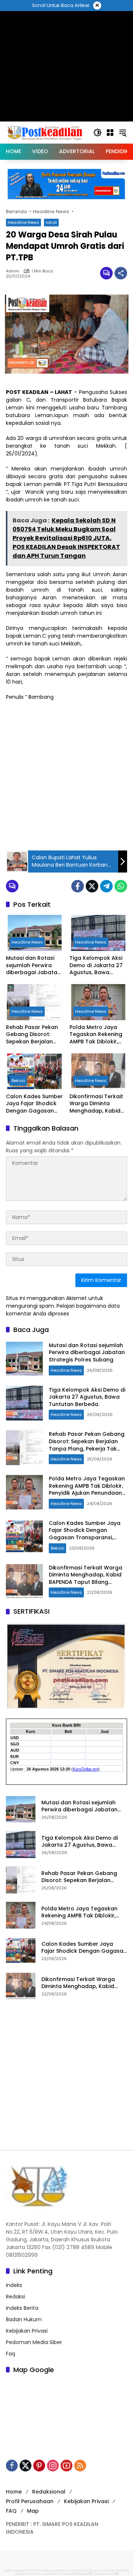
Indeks (14, 2285)
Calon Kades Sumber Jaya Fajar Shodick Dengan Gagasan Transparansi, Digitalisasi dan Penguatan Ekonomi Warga (34, 1104)
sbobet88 (85, 2574)
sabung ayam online (22, 2570)
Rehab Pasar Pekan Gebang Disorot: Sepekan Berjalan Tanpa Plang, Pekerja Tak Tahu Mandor (34, 1035)
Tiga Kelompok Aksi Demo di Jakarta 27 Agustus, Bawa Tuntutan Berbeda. (96, 965)
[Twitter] (92, 886)
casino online (55, 2574)
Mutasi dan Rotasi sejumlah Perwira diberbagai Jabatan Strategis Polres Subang (33, 965)
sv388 (72, 2574)
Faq (11, 2354)
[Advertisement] (66, 775)
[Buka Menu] (110, 133)
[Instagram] (53, 2466)
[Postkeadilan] (46, 132)
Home (14, 2492)
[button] (98, 133)
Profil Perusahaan (30, 2501)
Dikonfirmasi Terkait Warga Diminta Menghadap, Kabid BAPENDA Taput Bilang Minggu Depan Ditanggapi (98, 1104)
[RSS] (80, 2466)
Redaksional (49, 2492)
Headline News (23, 222)
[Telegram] (106, 886)
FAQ (11, 2511)
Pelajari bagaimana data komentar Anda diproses (63, 1310)
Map (33, 2511)
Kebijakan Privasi (27, 2331)
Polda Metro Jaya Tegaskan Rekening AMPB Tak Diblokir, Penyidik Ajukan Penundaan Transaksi (96, 1035)
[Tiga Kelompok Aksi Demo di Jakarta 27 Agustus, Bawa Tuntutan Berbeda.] (98, 933)
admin (13, 271)
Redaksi (16, 2297)
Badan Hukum (24, 2319)
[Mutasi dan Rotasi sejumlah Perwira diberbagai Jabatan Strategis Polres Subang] (35, 933)
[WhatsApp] (121, 886)
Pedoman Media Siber (34, 2342)
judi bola (101, 2574)
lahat (51, 222)
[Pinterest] (39, 2466)
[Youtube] (66, 2466)
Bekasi (18, 1081)
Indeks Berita (22, 2308)
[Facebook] (78, 886)
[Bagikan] (121, 273)
